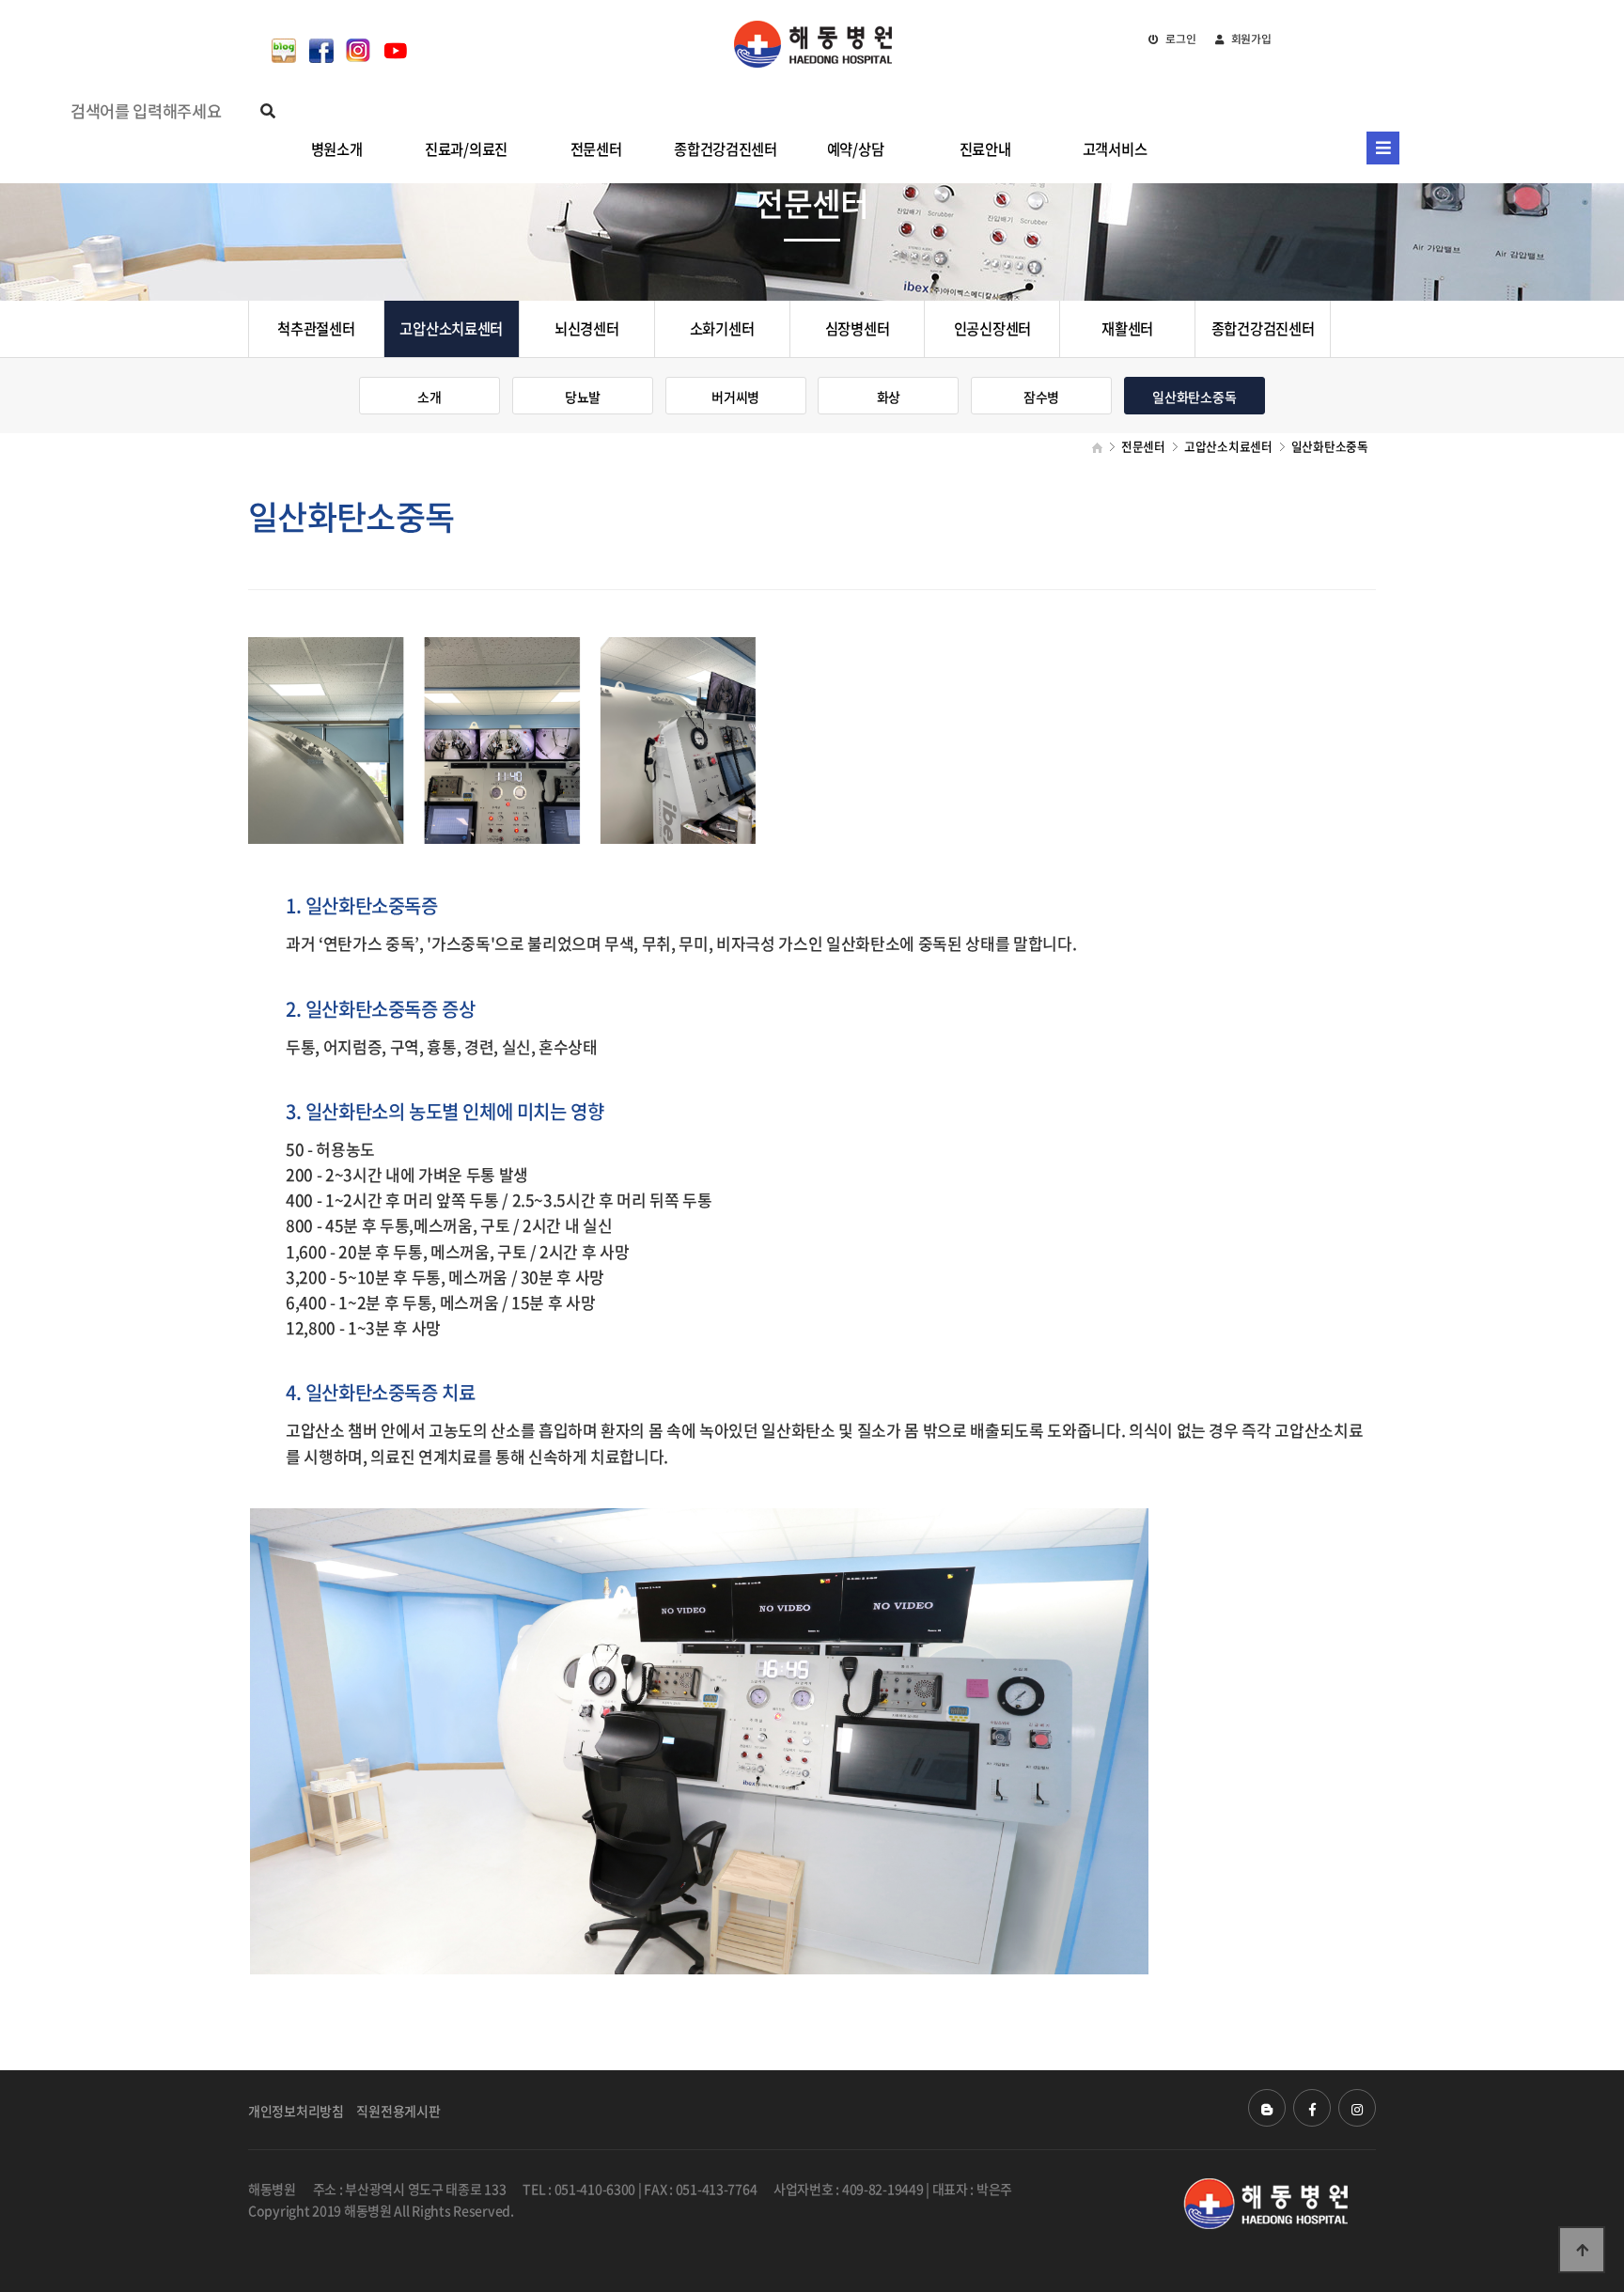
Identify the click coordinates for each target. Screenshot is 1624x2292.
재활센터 (1127, 328)
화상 (889, 397)
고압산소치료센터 (451, 328)
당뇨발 (583, 397)
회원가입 (1250, 39)
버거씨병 (735, 397)
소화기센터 (722, 328)
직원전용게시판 (398, 2111)
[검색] (268, 110)
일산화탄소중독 (1194, 397)
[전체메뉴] (1383, 148)
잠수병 (1041, 397)
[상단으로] (1582, 2250)
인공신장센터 (992, 328)
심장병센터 (858, 328)
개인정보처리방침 (296, 2111)
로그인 (1179, 39)
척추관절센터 (316, 328)
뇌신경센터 (587, 328)
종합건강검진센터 (1263, 328)
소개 (429, 397)
